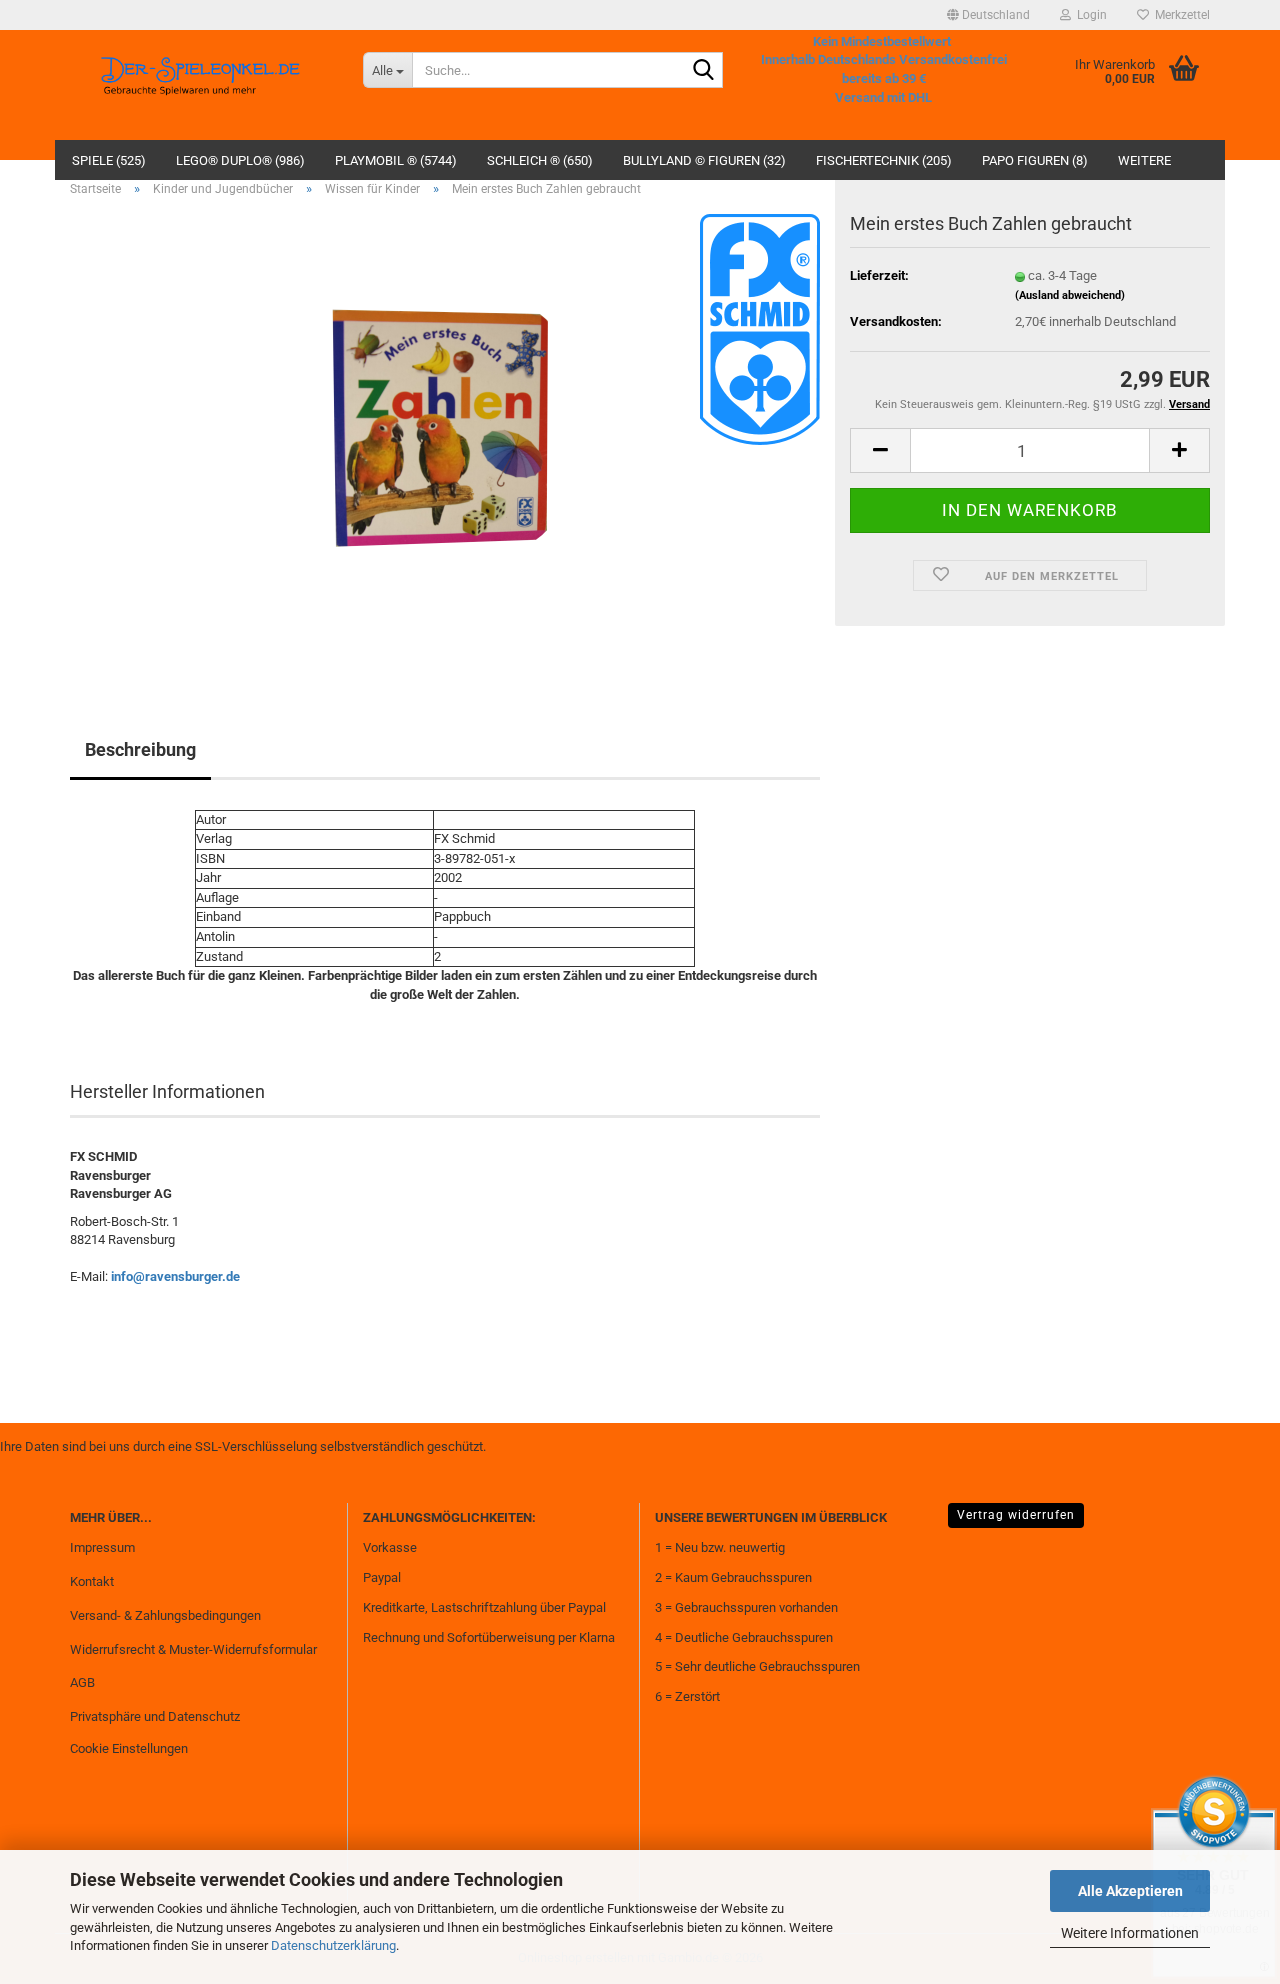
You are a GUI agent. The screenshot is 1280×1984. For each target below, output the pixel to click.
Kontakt (92, 1581)
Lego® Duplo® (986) (240, 160)
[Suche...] (704, 71)
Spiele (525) (109, 160)
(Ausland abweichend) (1070, 295)
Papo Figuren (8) (1035, 160)
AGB (82, 1682)
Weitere (1144, 160)
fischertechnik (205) (884, 160)
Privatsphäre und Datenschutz (155, 1716)
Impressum (102, 1547)
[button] (988, 15)
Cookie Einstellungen (129, 1748)
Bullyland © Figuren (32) (704, 160)
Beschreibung (140, 749)
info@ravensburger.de (175, 1276)
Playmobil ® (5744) (396, 160)
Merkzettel (1179, 15)
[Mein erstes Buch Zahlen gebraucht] (445, 437)
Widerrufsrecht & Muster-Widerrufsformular (193, 1649)
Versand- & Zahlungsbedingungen (165, 1615)
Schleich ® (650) (540, 160)
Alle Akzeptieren (1130, 1891)
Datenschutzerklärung (333, 1945)
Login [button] (1089, 15)
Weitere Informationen (1130, 1933)
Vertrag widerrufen (1016, 1515)
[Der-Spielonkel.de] (201, 85)
